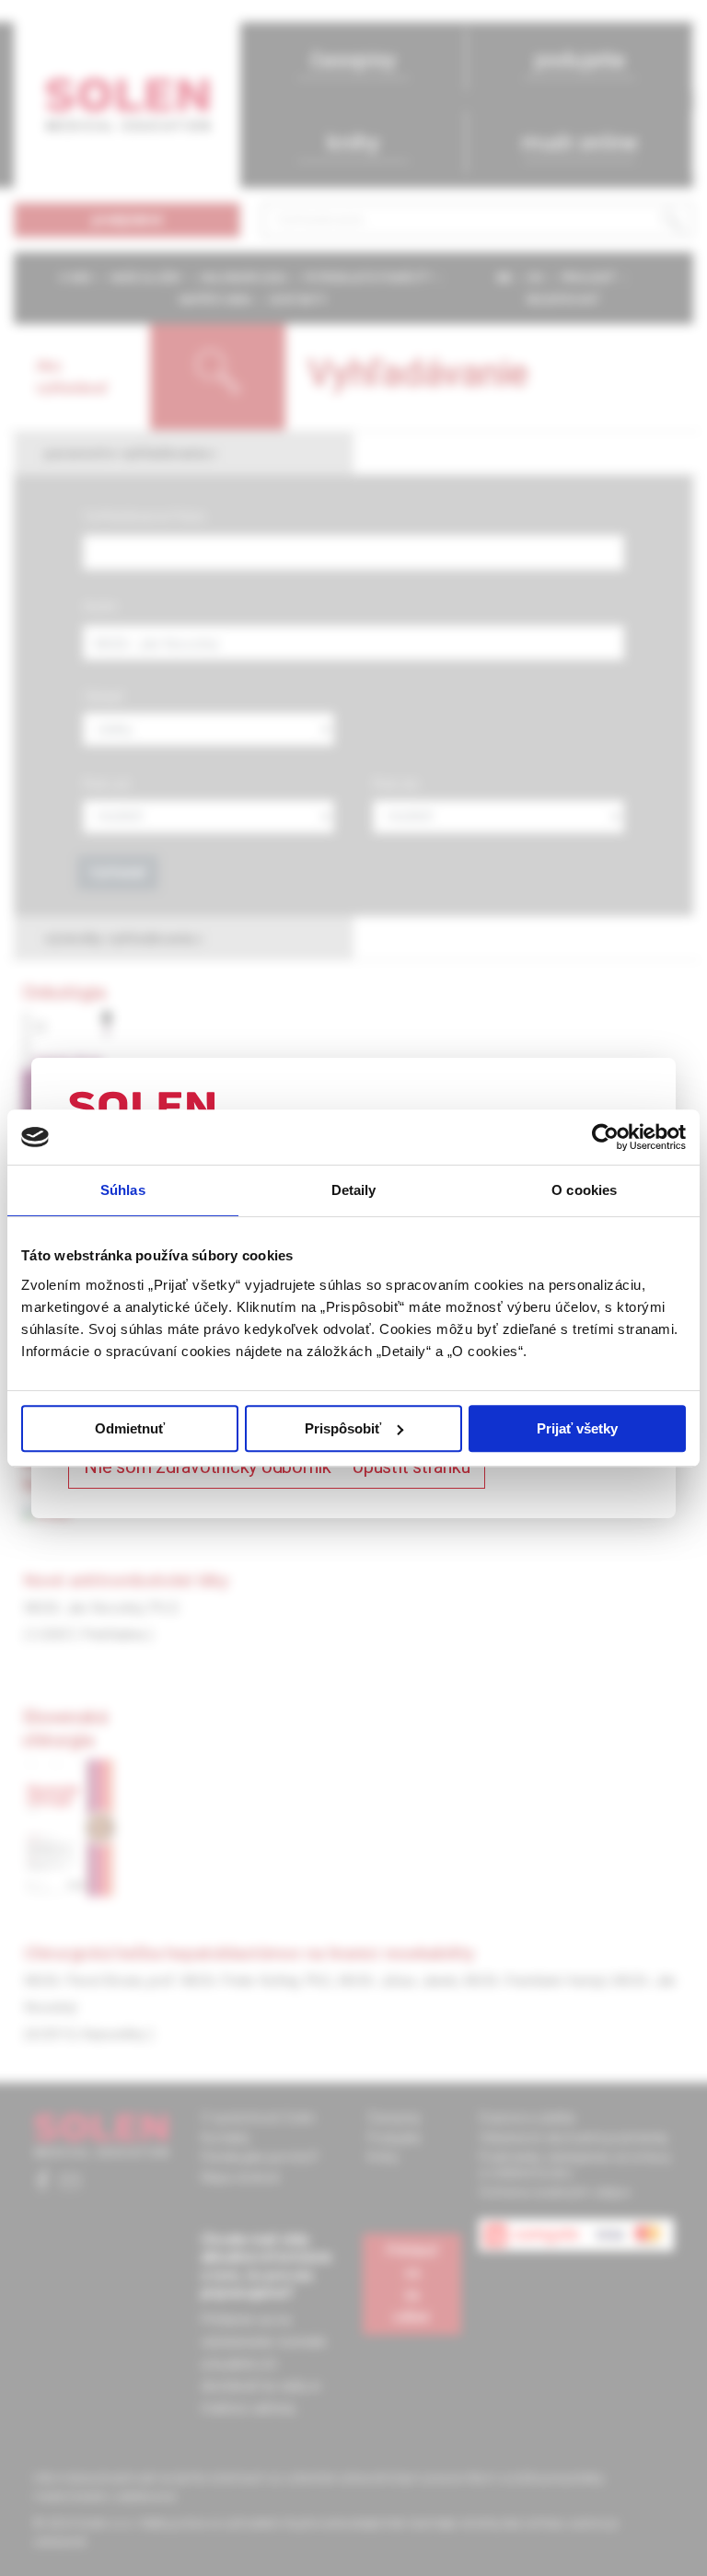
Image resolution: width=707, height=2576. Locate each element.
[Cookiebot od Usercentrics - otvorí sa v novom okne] (605, 1137)
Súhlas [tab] (123, 1190)
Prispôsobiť (343, 1428)
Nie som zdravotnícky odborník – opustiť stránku (277, 1467)
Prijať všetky (577, 1428)
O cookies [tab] (584, 1190)
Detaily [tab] (354, 1190)
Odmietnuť (130, 1428)
